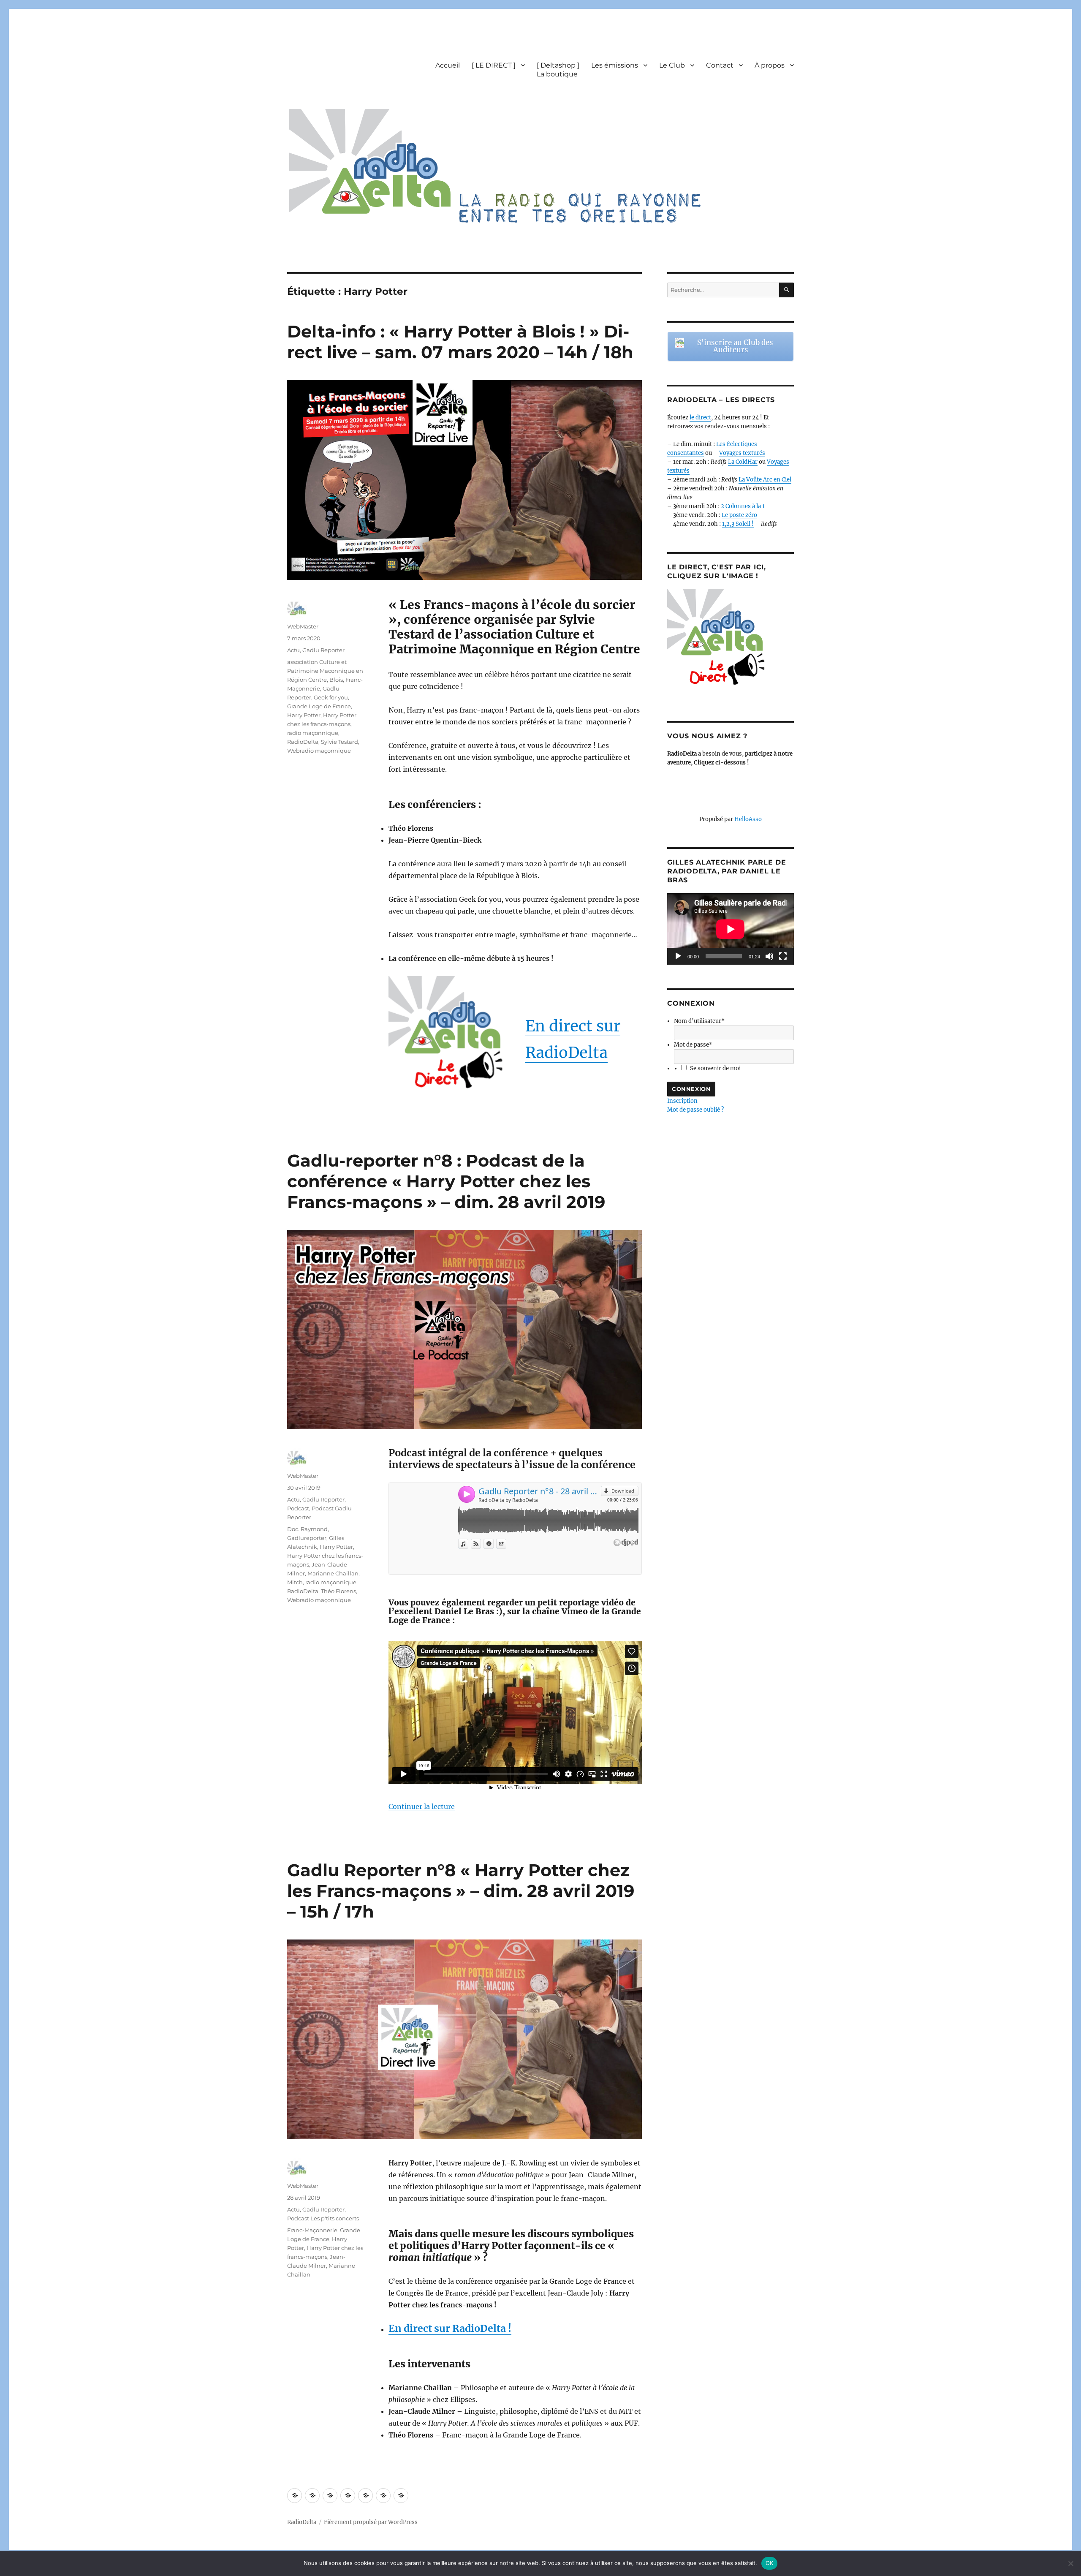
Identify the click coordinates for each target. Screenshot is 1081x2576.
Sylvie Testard (340, 742)
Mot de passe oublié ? (695, 1110)
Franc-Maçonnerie (312, 2230)
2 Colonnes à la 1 (743, 506)
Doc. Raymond (307, 1529)
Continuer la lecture (422, 1806)
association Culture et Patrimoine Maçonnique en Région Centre (325, 671)
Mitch (295, 1582)
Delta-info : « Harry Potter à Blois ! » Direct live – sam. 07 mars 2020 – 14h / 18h (460, 342)
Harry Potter (304, 715)
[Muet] (769, 956)
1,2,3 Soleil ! (738, 524)
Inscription (682, 1101)
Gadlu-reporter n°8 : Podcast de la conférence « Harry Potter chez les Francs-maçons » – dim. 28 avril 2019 (446, 1181)
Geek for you (331, 697)
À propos (770, 65)
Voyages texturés (742, 453)
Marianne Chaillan (333, 1573)
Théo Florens (338, 1591)
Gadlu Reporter (323, 650)
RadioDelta (303, 742)
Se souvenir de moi (715, 1068)
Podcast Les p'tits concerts (323, 2218)
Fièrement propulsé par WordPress (371, 2522)
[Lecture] (678, 956)
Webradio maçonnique (319, 751)
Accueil (448, 65)
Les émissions (615, 65)
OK (770, 2563)
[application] (731, 929)
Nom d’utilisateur (699, 1021)
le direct (700, 418)
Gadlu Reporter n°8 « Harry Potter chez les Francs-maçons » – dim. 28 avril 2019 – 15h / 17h (461, 1891)
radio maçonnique (313, 733)
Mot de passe (693, 1045)
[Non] (1070, 2563)
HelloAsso (748, 819)
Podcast (298, 1508)
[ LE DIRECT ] (494, 65)
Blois (336, 680)
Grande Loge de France (319, 706)
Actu (293, 650)
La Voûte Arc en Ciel (765, 480)
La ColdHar (743, 462)
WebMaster (303, 626)
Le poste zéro (739, 515)
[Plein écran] (783, 956)
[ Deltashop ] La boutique (558, 70)
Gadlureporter (307, 1538)
